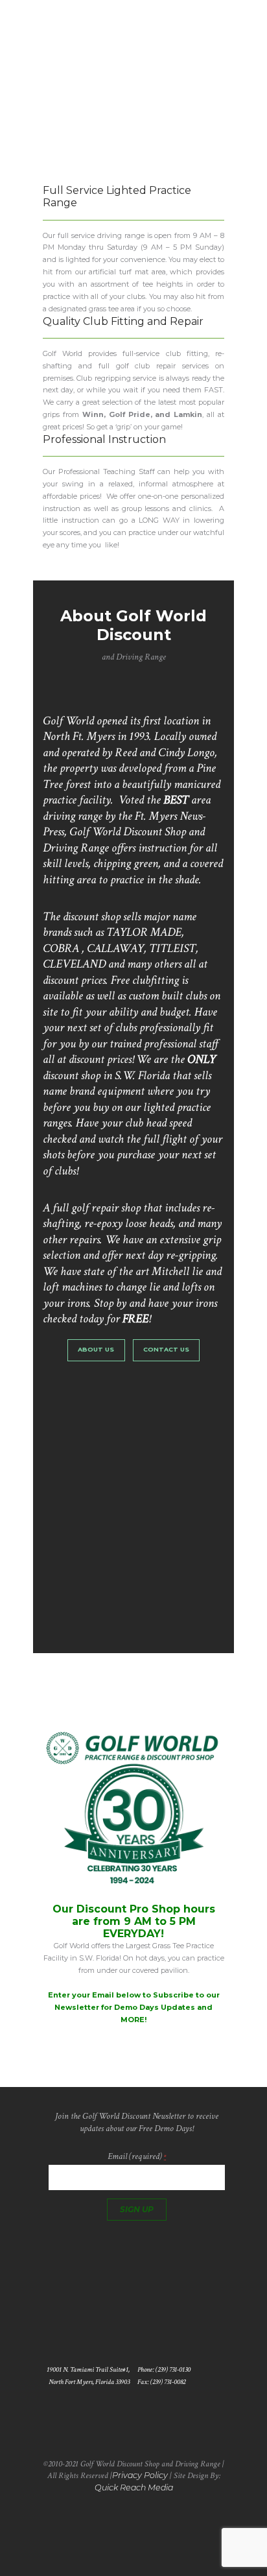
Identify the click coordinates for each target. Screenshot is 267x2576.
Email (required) (137, 2156)
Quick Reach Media (134, 2487)
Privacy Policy (140, 2475)
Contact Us (166, 1349)
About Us (96, 1349)
